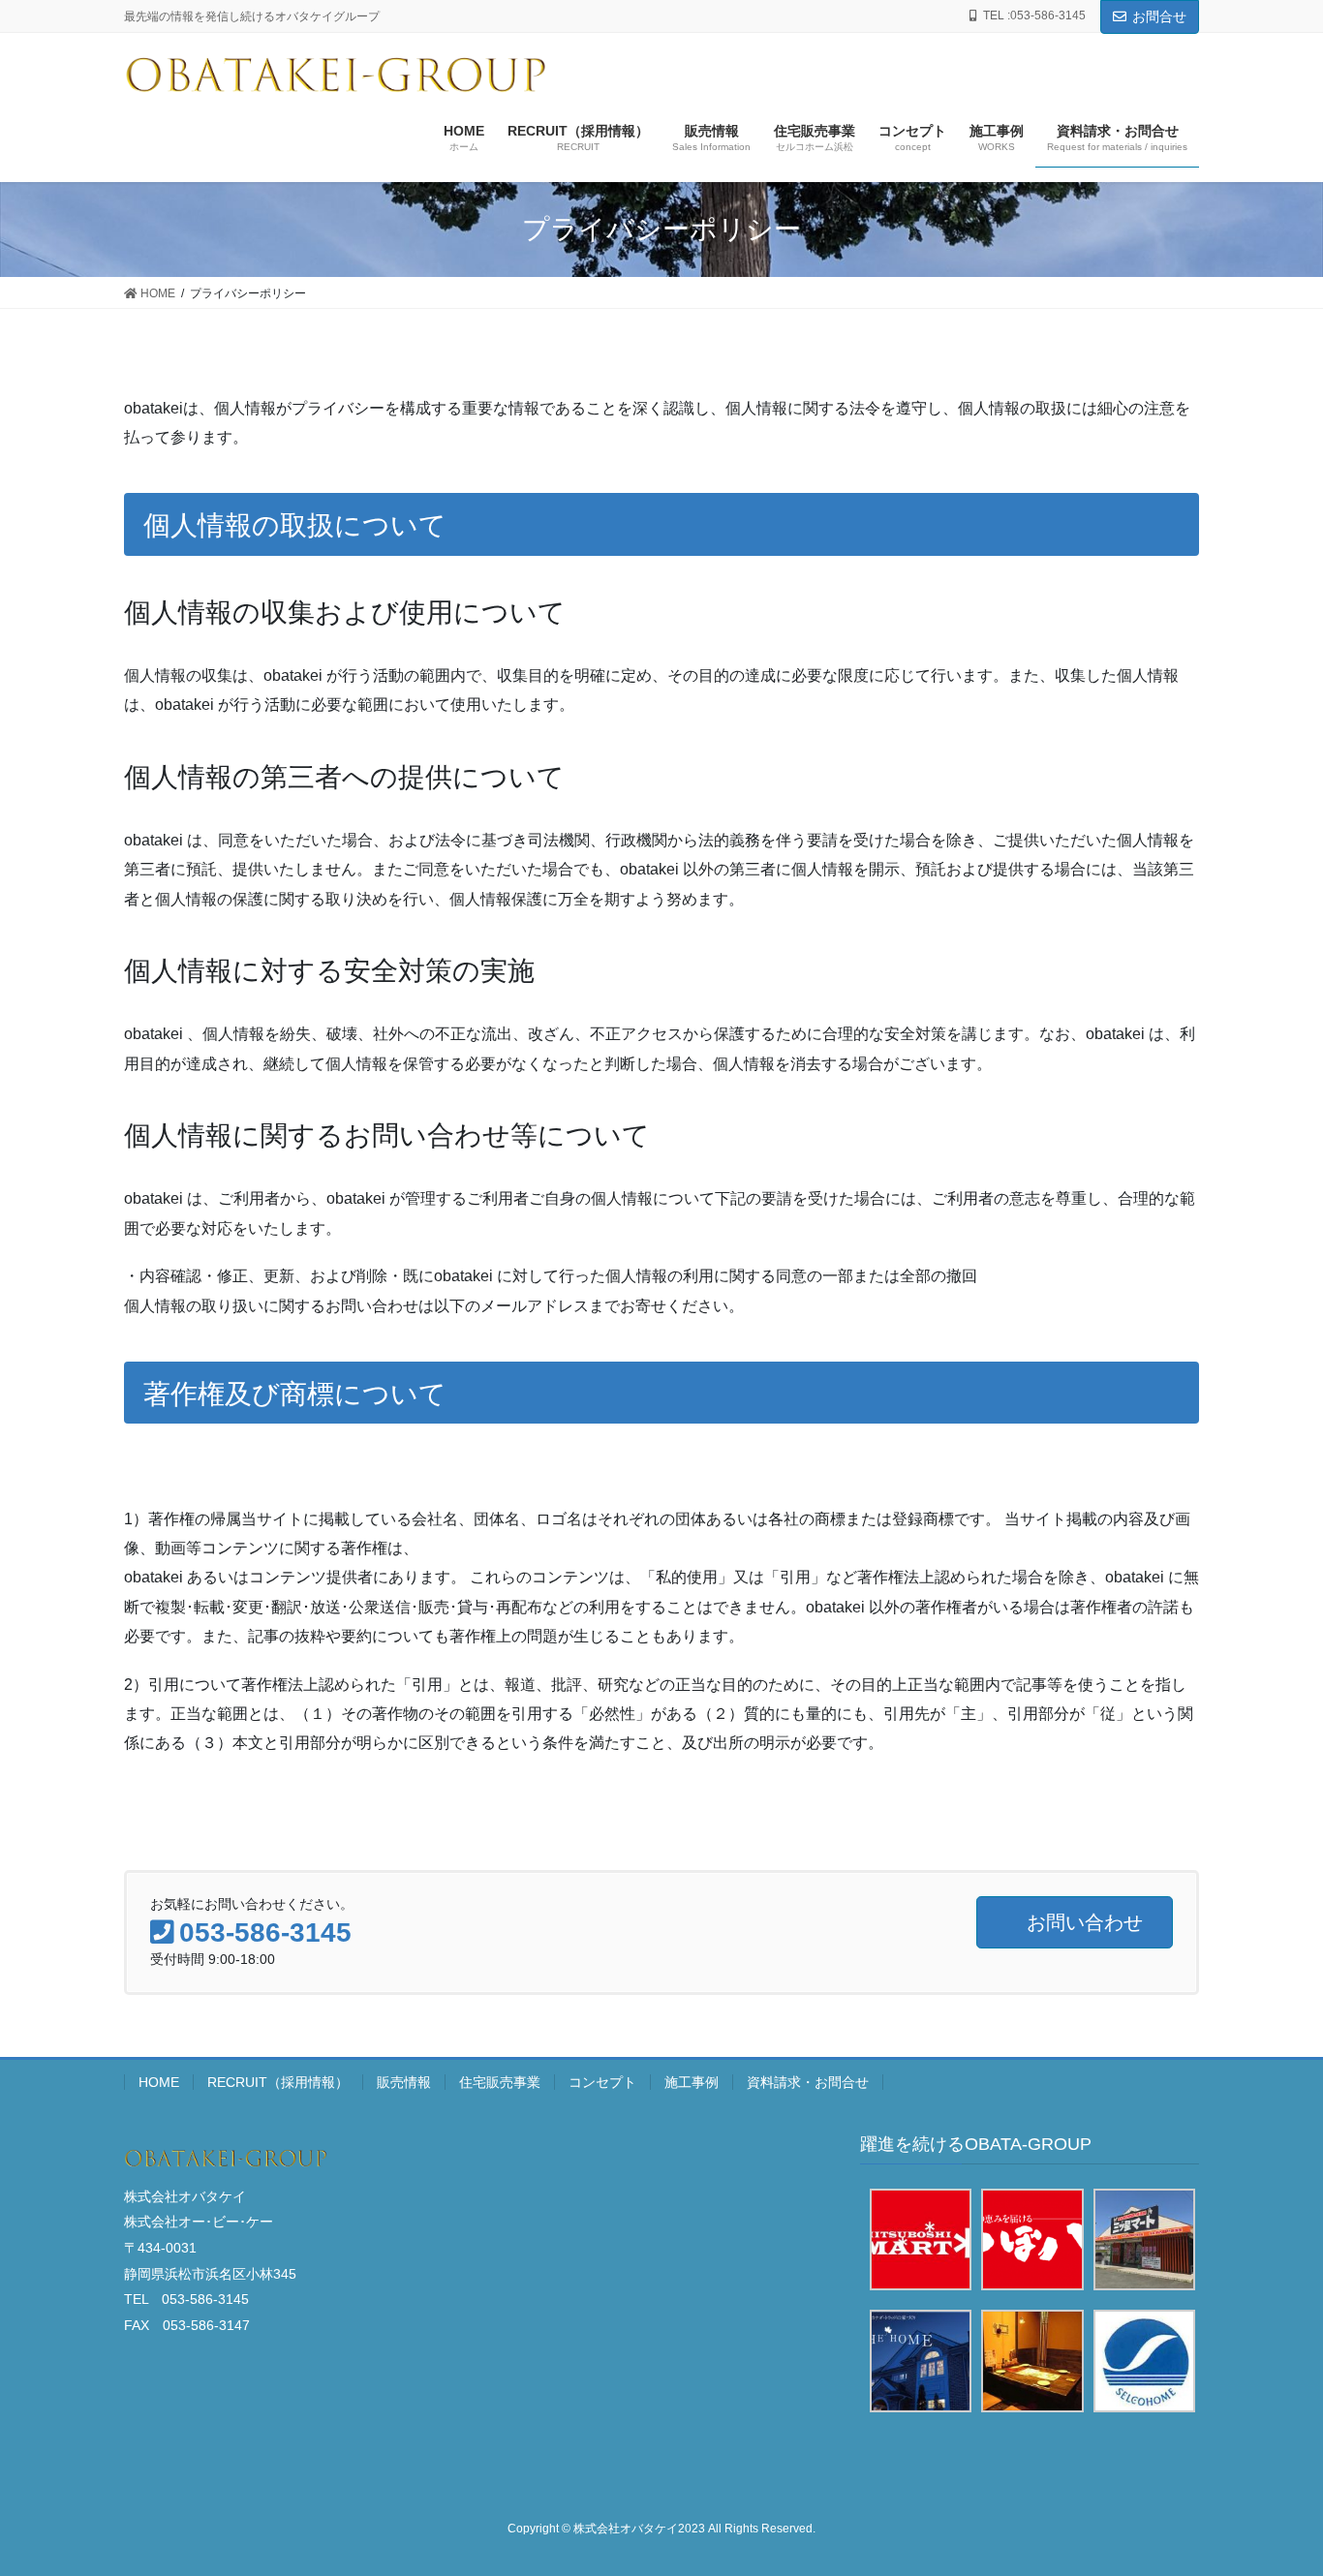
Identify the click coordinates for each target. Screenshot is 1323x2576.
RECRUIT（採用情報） (278, 2082)
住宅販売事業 (500, 2082)
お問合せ (1159, 16)
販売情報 (404, 2082)
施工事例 (692, 2082)
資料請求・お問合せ (808, 2082)
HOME (159, 2082)
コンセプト (602, 2082)
